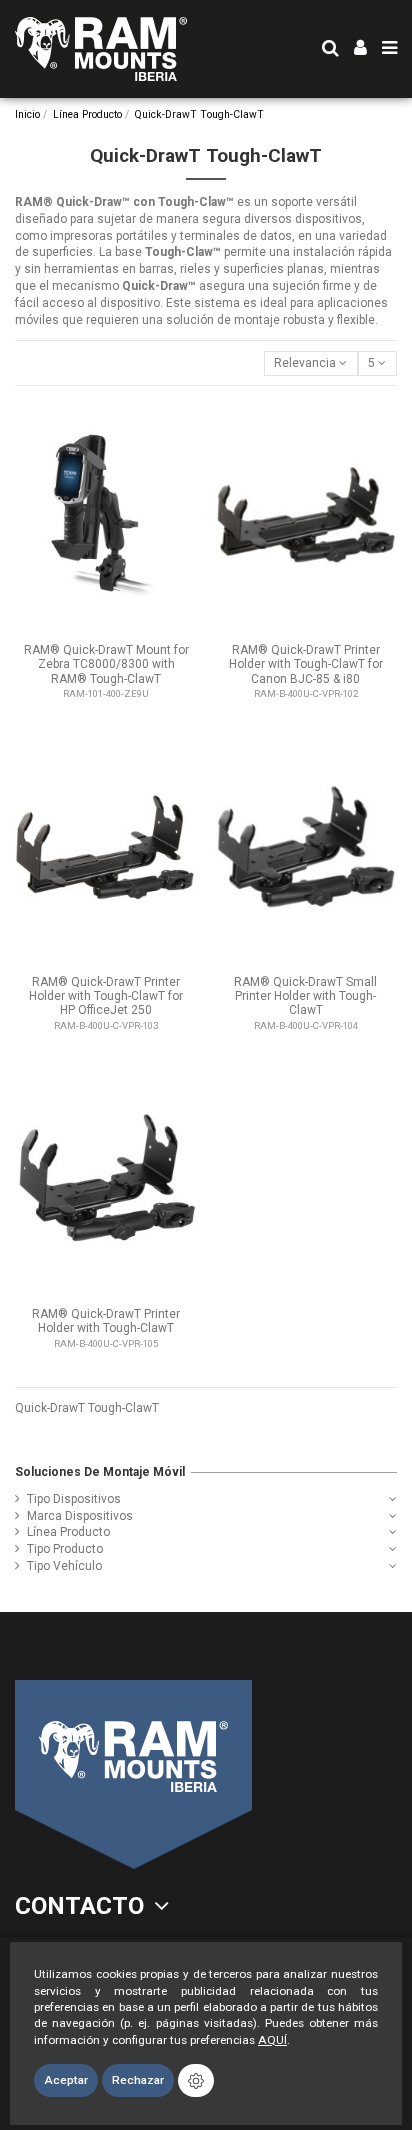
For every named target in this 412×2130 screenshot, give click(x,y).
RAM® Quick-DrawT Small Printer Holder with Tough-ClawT (305, 996)
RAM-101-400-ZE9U (106, 693)
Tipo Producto (65, 1549)
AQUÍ (272, 2040)
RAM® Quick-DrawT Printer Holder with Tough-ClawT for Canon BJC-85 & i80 (306, 664)
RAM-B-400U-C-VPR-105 (106, 1343)
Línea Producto (68, 1532)
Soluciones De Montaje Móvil (100, 1472)
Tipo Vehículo (64, 1566)
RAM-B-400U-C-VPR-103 (106, 1025)
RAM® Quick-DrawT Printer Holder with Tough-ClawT (106, 1321)
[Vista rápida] (183, 426)
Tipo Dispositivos (74, 1499)
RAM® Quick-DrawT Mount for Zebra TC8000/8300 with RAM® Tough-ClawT (106, 664)
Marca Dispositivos (80, 1516)
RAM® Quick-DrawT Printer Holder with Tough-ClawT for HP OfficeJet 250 (106, 996)
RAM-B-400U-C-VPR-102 (306, 693)
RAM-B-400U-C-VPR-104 (306, 1025)
